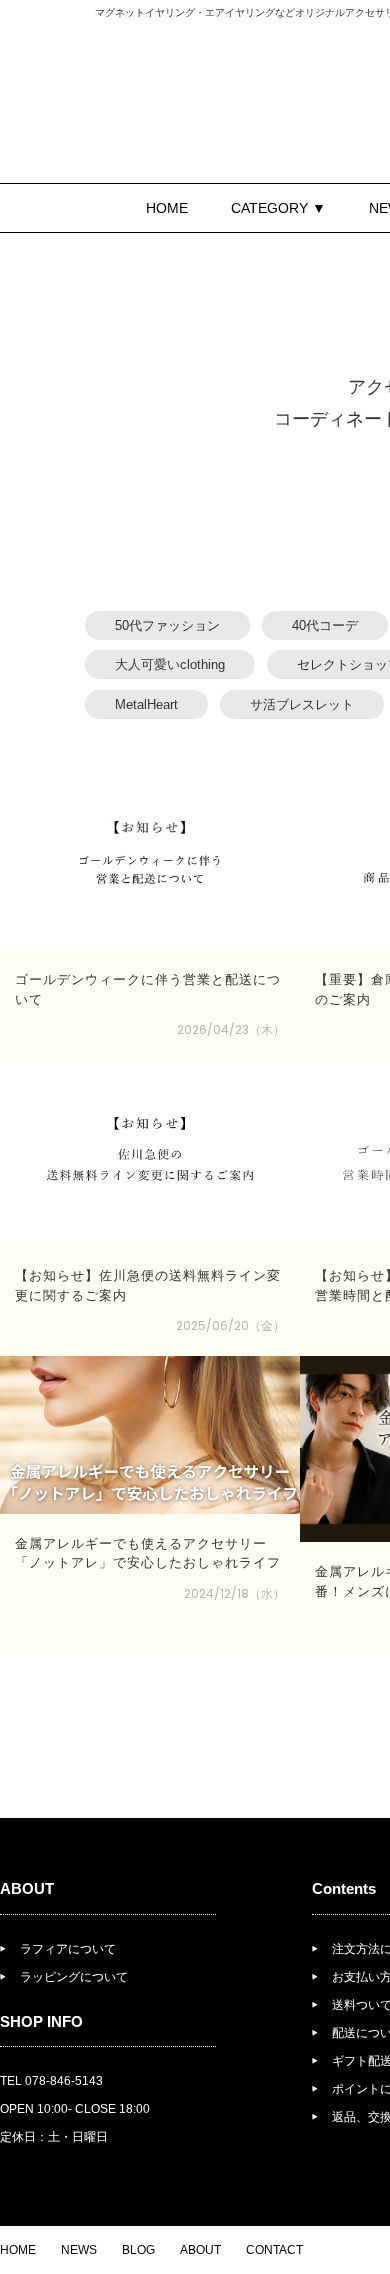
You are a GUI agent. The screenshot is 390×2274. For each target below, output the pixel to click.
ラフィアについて (68, 1949)
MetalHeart (146, 704)
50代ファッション (167, 625)
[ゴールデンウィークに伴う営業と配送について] (150, 857)
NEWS (79, 2250)
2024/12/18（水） (234, 1593)
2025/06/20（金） (230, 1325)
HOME (167, 208)
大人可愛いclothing (170, 664)
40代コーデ (325, 625)
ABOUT (200, 2250)
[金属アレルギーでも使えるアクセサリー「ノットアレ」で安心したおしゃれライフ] (150, 1435)
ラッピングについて (74, 1977)
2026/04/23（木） (231, 1029)
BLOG (138, 2250)
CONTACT (274, 2250)
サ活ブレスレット (302, 704)
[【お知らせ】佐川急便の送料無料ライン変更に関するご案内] (150, 1153)
